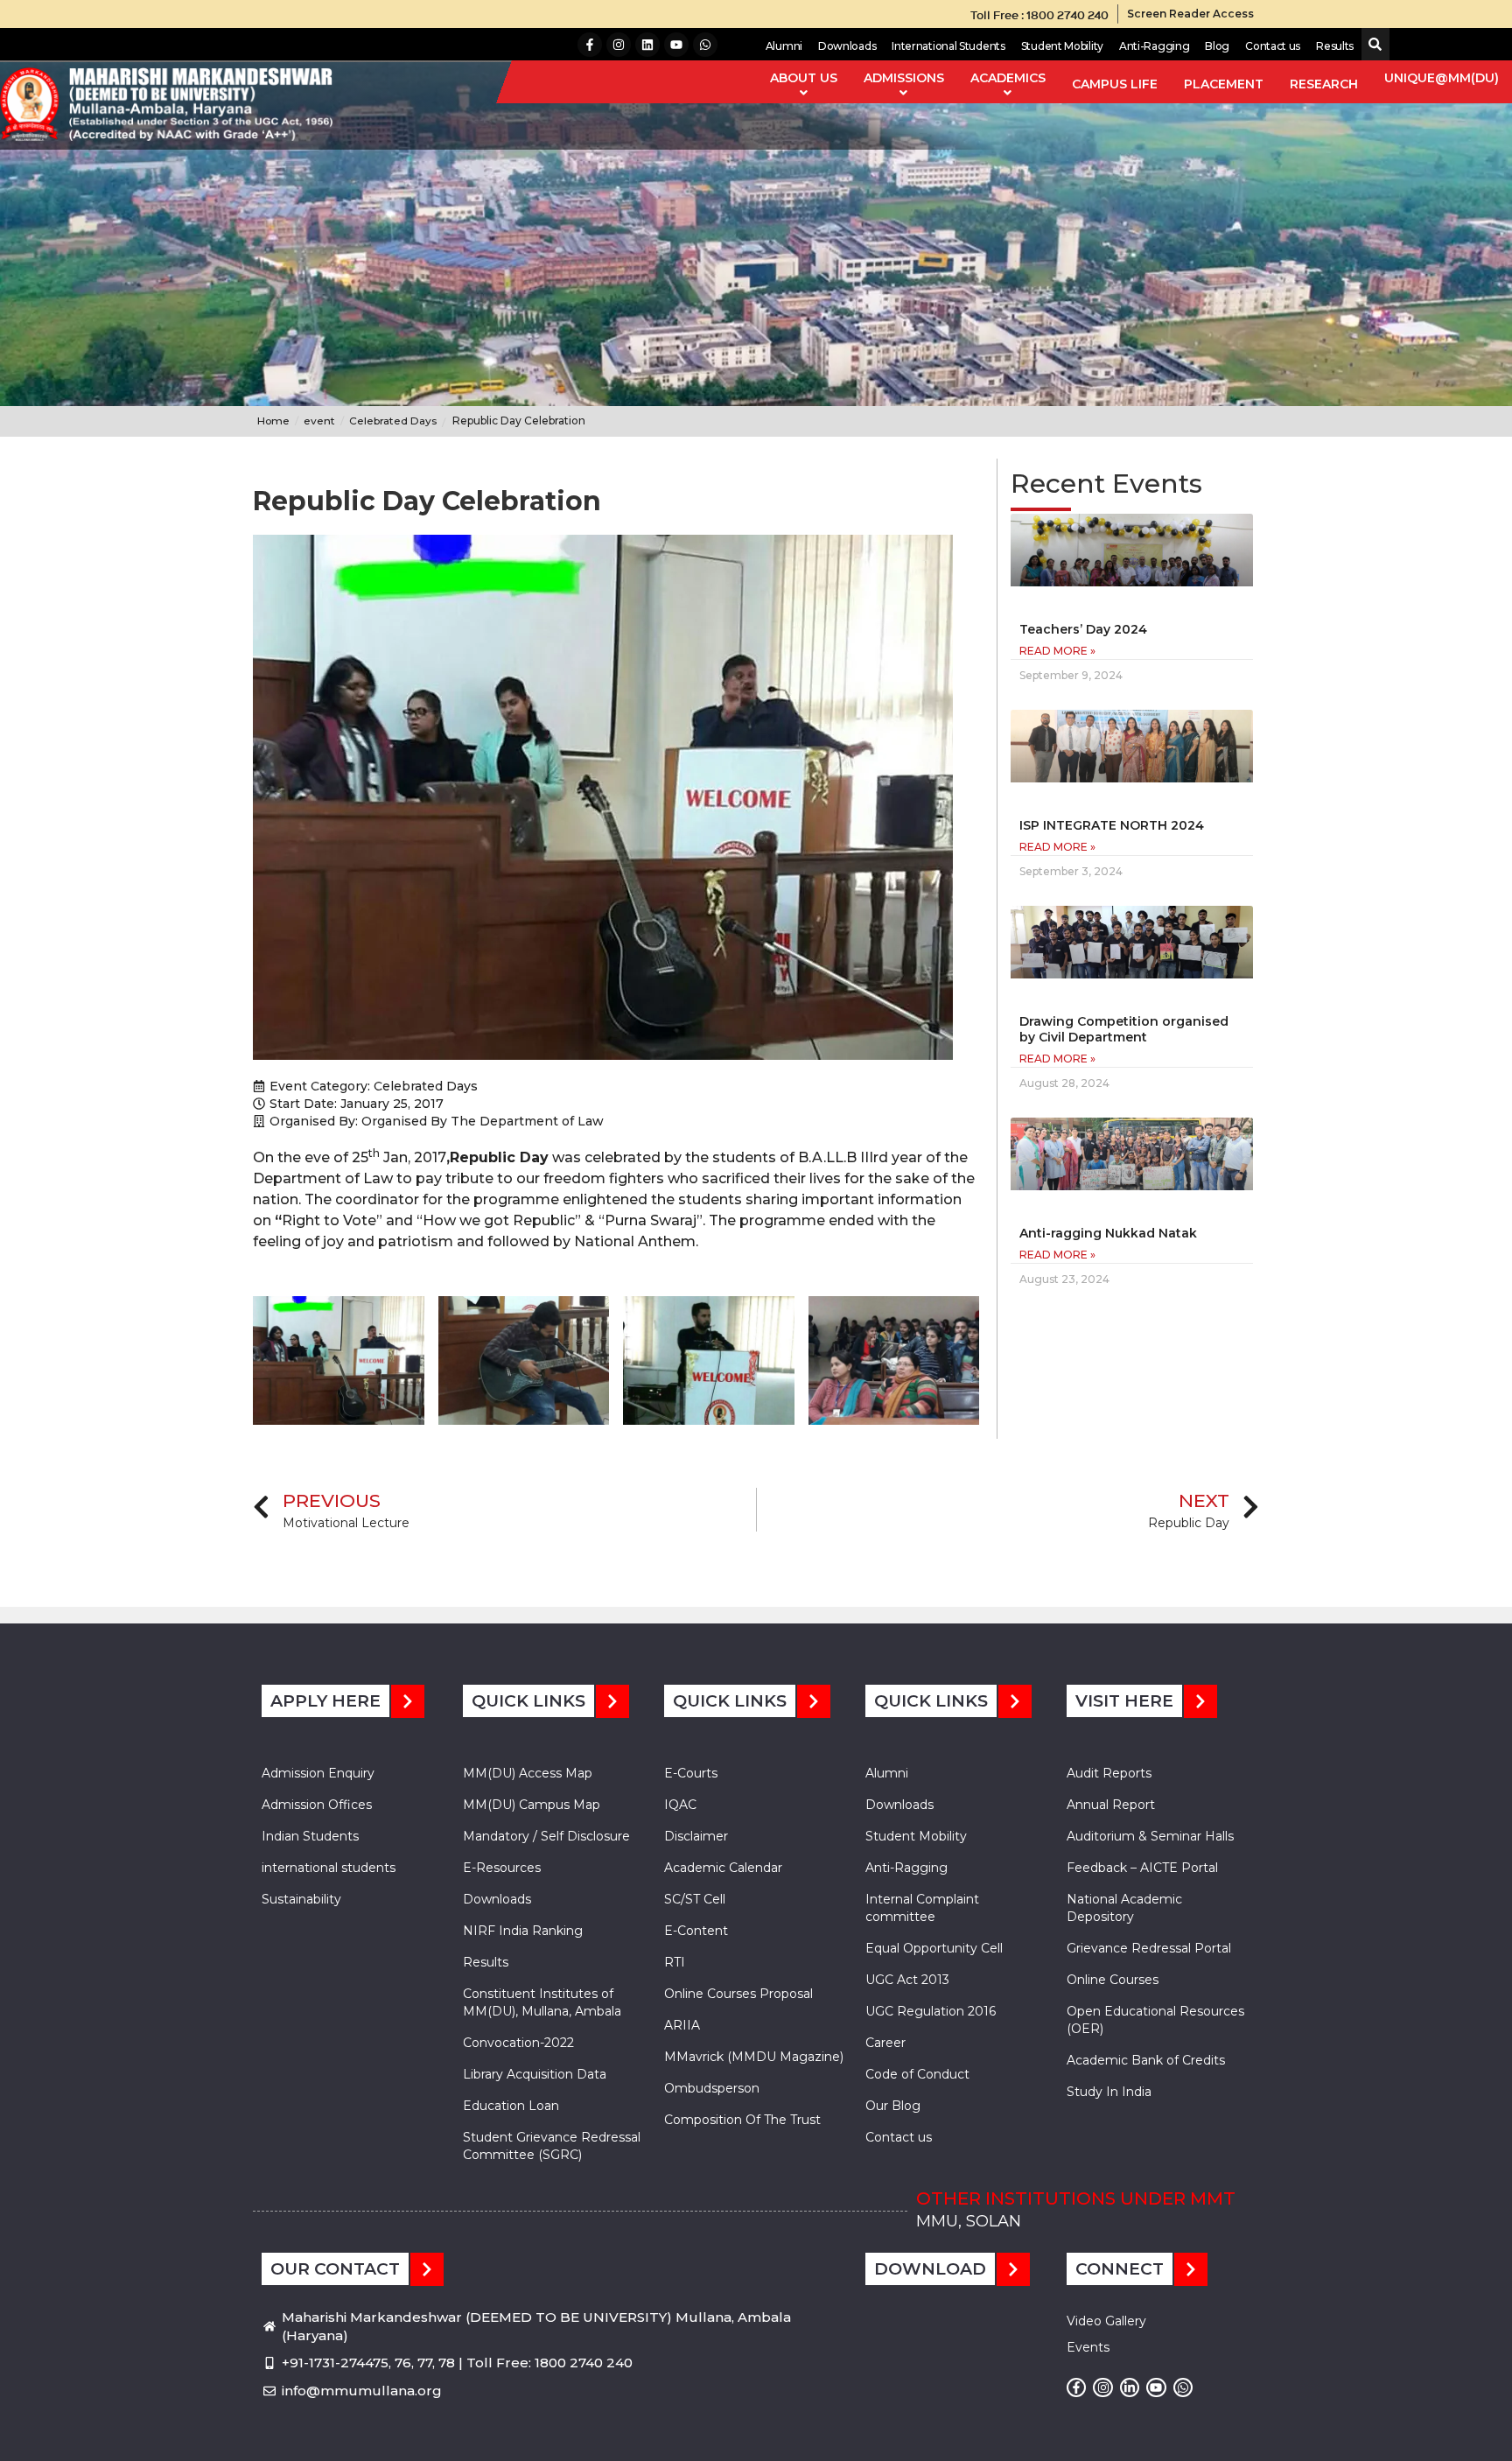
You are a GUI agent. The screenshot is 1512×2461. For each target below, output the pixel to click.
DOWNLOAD (930, 2269)
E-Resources (502, 1868)
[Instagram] (619, 45)
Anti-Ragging (1154, 46)
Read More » (1057, 651)
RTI (675, 1962)
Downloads (847, 46)
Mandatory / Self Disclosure (546, 1836)
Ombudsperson (712, 2088)
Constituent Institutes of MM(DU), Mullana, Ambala (542, 2002)
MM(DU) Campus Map (532, 1805)
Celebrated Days (426, 1086)
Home (273, 421)
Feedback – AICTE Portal (1142, 1868)
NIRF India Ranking (523, 1931)
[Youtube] (676, 45)
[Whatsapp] (705, 45)
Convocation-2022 (518, 2043)
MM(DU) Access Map (528, 1773)
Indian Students (310, 1836)
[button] (1372, 45)
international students (329, 1868)
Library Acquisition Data (535, 2074)
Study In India (1109, 2092)
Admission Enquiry (318, 1773)
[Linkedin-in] (1130, 2387)
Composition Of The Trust (742, 2120)
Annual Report (1111, 1805)
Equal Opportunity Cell (934, 1948)
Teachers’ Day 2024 (1083, 629)
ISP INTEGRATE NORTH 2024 (1112, 825)
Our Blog (893, 2106)
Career (885, 2043)
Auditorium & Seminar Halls (1150, 1836)
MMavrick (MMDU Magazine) (754, 2057)
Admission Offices (317, 1805)
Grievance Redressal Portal (1149, 1948)
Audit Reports (1109, 1773)
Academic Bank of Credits (1146, 2060)
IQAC (680, 1805)
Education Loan (511, 2106)
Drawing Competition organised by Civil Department (1124, 1029)
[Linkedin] (647, 45)
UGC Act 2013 (907, 1980)
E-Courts (691, 1773)
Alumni (784, 46)
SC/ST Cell (695, 1899)
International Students (948, 46)
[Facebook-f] (590, 45)
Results (1335, 46)
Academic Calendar (723, 1868)
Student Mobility (1062, 46)
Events (1088, 2347)
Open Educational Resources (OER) (1155, 2020)
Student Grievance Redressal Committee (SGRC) (552, 2146)
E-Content (696, 1931)
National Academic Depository (1124, 1908)
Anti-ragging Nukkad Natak (1108, 1233)
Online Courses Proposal (738, 1994)
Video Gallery (1106, 2321)
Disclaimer (696, 1836)
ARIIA (682, 2025)
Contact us (1273, 46)
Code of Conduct (917, 2074)
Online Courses (1113, 1980)
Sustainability (301, 1899)
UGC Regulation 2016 (931, 2011)
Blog (1217, 46)
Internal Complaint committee (922, 1908)
